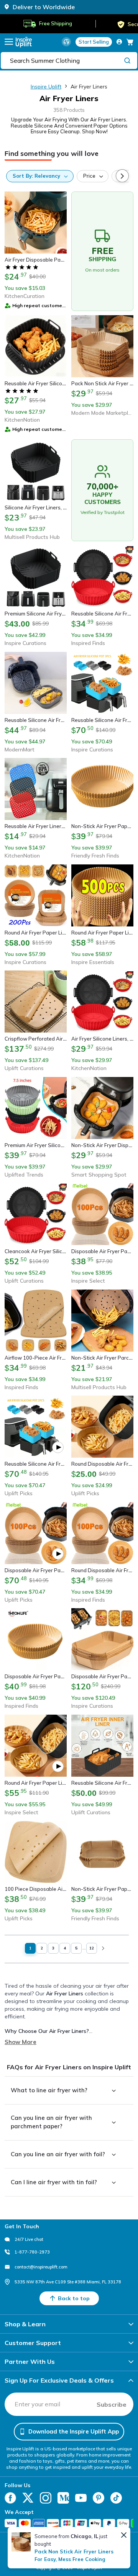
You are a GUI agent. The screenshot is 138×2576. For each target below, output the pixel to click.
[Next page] (103, 1948)
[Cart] (130, 42)
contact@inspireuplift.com (41, 2267)
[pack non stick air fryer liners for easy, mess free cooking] (21, 2542)
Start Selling (94, 42)
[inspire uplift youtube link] (81, 2498)
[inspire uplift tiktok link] (116, 2498)
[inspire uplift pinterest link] (99, 2498)
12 (92, 1948)
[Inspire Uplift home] (24, 42)
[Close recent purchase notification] (124, 2535)
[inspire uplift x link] (28, 2498)
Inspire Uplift (46, 87)
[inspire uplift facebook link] (10, 2498)
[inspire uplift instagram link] (46, 2498)
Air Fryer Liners (89, 87)
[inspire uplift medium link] (63, 2498)
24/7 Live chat (29, 2239)
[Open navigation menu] (9, 42)
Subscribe (112, 2404)
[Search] (127, 60)
